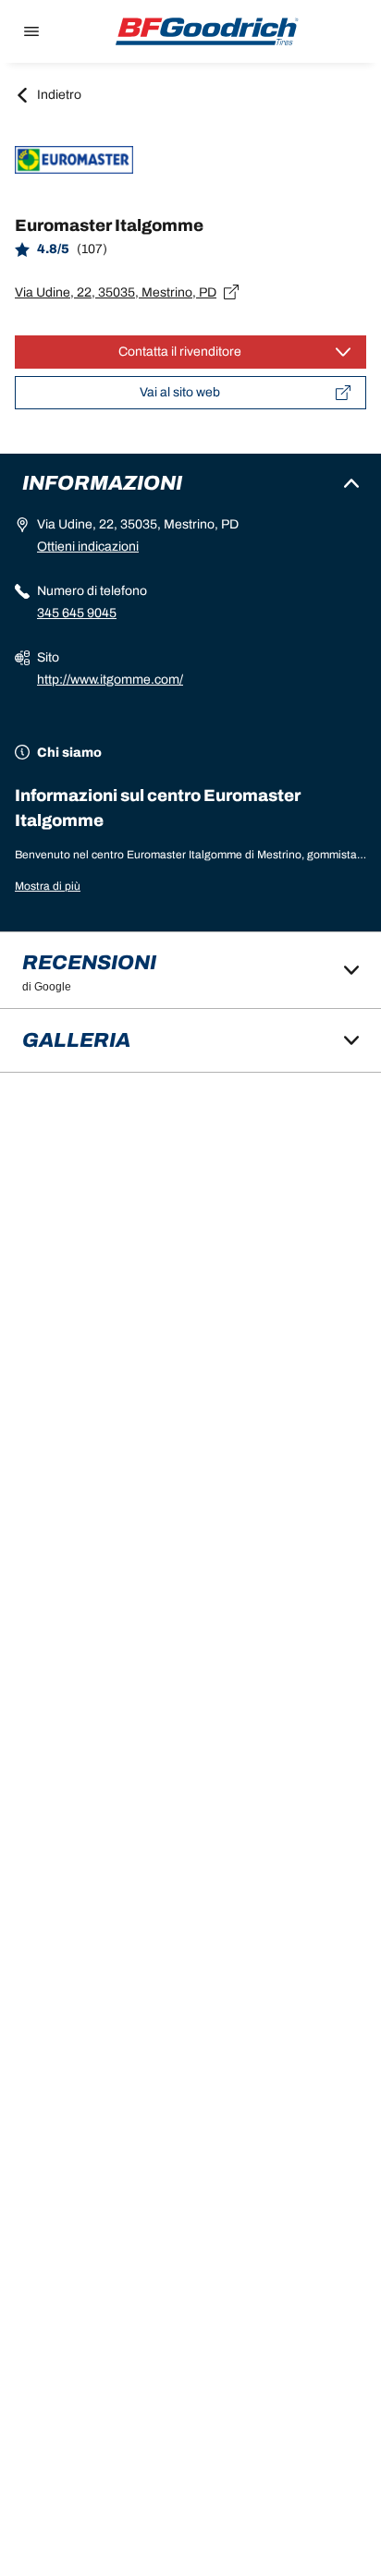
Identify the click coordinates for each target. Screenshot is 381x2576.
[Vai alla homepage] (207, 31)
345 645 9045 (77, 613)
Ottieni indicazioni (88, 547)
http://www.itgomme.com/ (110, 680)
